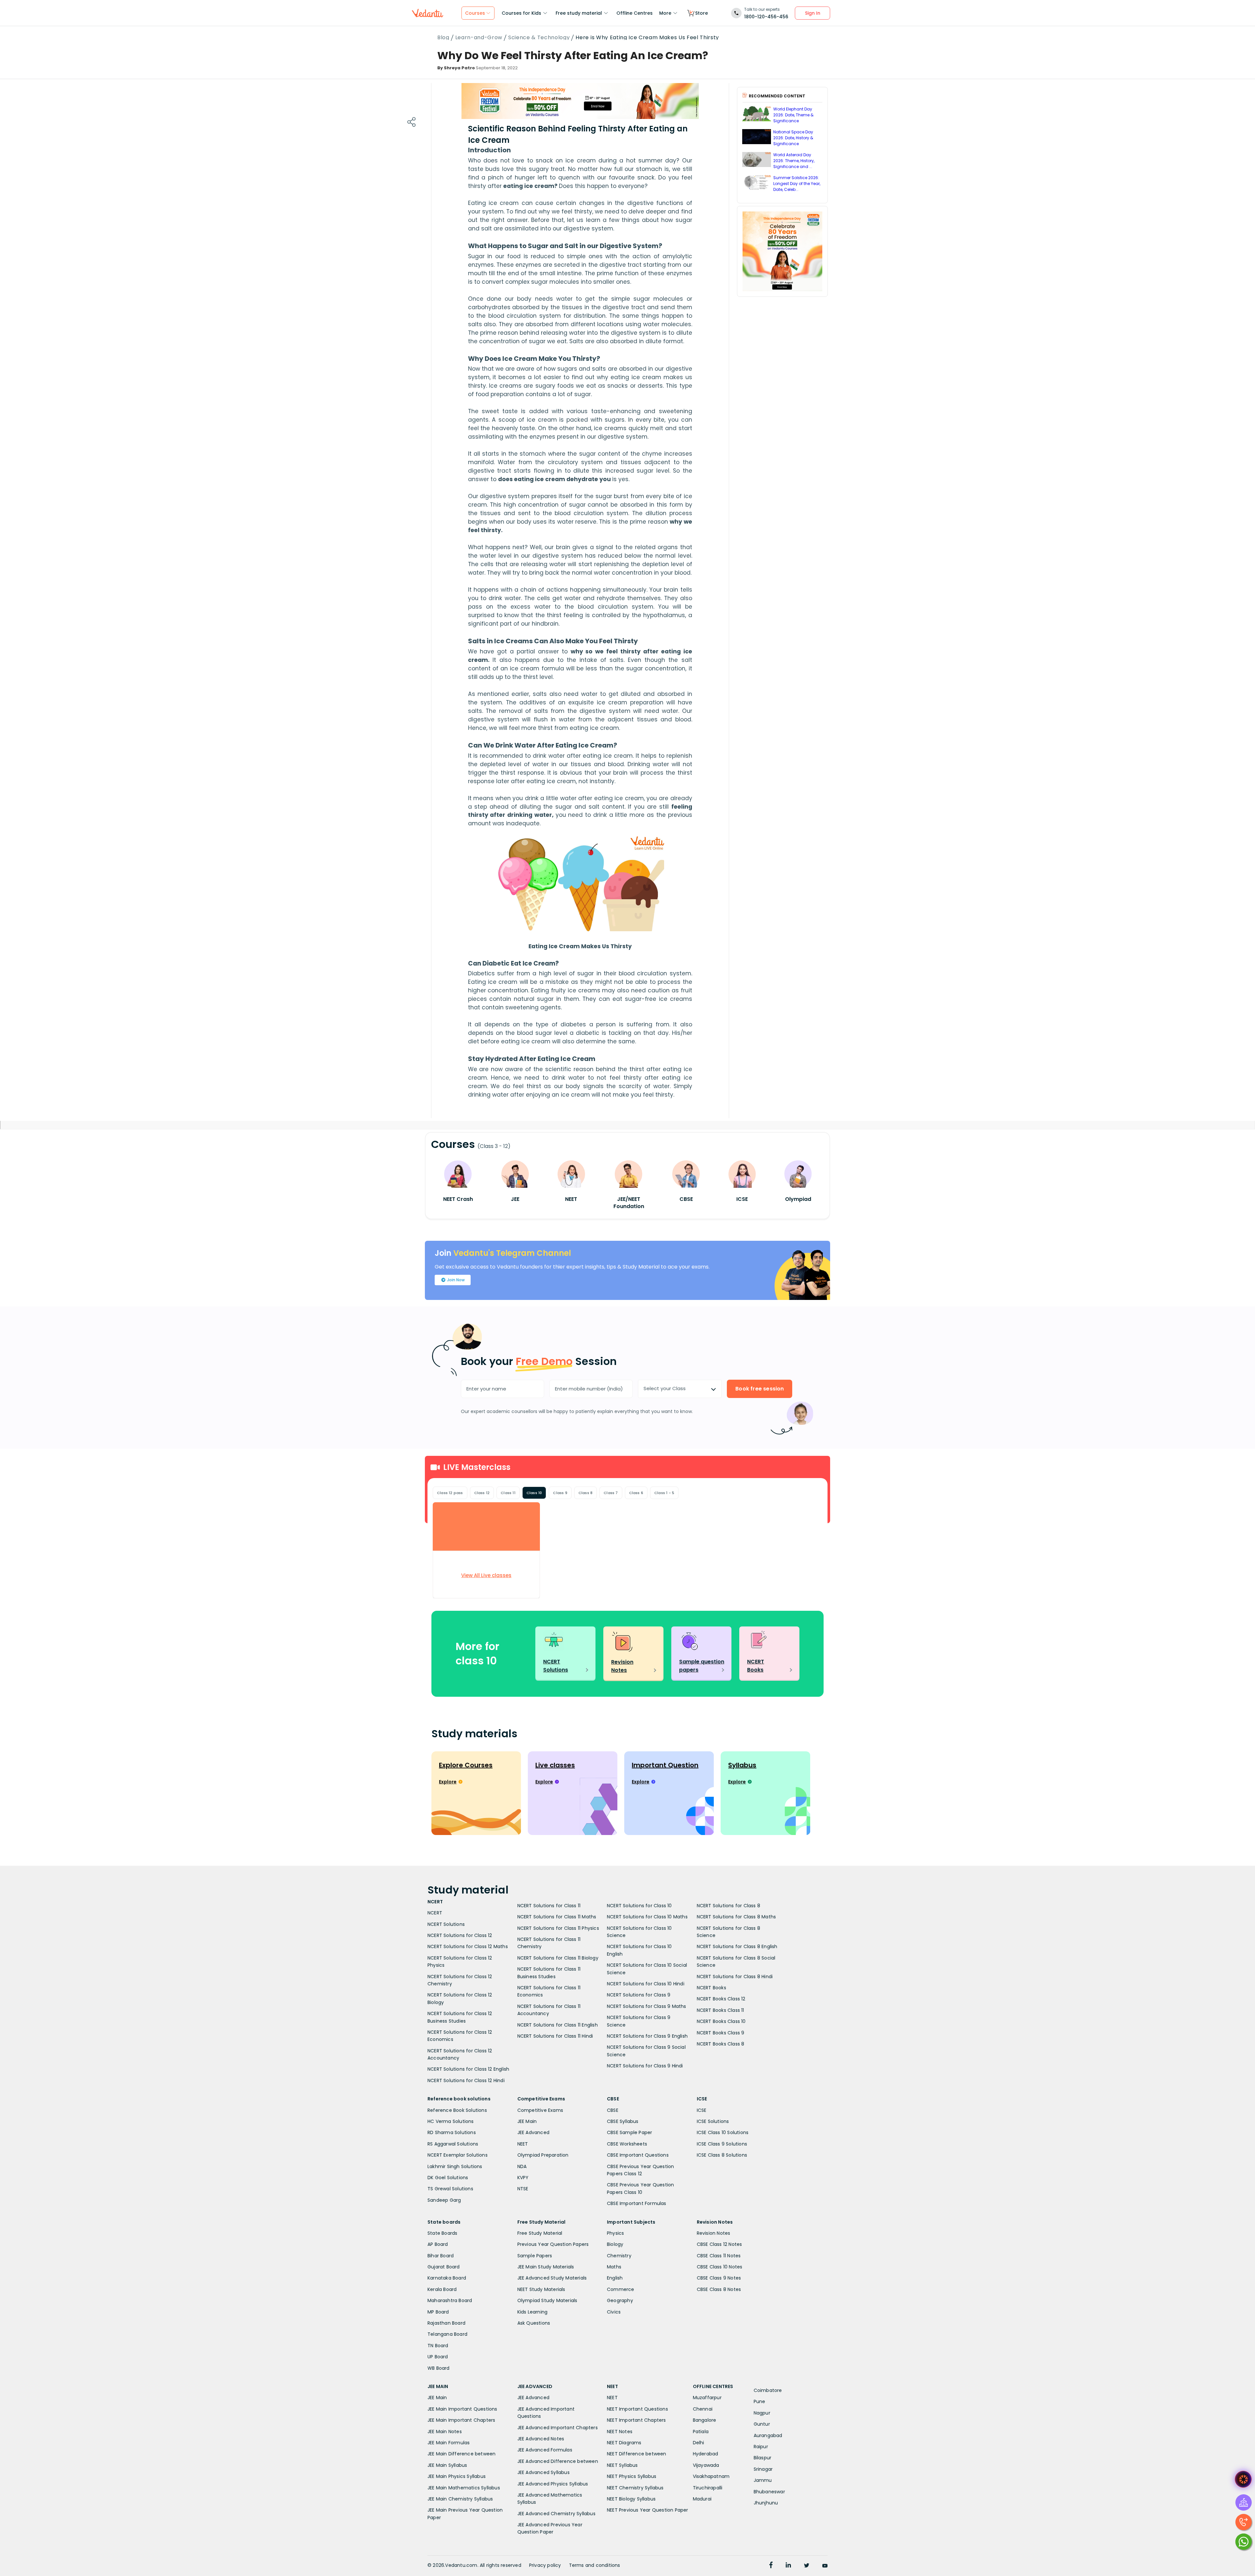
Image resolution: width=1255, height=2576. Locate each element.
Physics (615, 2233)
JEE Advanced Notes (541, 2439)
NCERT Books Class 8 (721, 2044)
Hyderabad (706, 2454)
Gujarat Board (444, 2267)
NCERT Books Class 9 (721, 2033)
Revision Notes (714, 2233)
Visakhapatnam (711, 2476)
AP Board (438, 2244)
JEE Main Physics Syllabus (457, 2476)
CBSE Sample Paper (629, 2132)
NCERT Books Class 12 (721, 1999)
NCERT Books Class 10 (721, 2021)
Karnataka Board (447, 2278)
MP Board (438, 2312)
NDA (522, 2166)
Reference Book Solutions (457, 2110)
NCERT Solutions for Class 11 (549, 1906)
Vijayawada (706, 2465)
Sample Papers (535, 2256)
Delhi (699, 2443)
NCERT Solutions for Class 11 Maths (557, 1917)
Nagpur (762, 2413)
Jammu (763, 2480)
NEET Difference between (637, 2454)
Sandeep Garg (444, 2200)
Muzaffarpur (707, 2398)
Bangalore (705, 2420)
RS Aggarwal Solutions (453, 2144)
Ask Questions (534, 2323)
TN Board (438, 2346)
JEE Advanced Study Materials (552, 2278)
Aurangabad (768, 2435)
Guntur (762, 2424)
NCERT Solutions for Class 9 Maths (647, 2006)
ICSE (702, 2110)
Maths (614, 2267)
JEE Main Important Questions (462, 2409)
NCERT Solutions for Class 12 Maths (468, 1946)
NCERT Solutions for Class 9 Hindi (645, 2066)
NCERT (435, 1913)
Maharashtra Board (450, 2300)
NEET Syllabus (622, 2465)
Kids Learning (533, 2312)
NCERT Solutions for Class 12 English (468, 2069)
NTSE (523, 2189)
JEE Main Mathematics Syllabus (464, 2488)
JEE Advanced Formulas (545, 2450)
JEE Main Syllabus (447, 2465)
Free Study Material (540, 2233)
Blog (443, 38)
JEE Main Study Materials (546, 2267)
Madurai (702, 2499)
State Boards (442, 2233)
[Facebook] (771, 2566)
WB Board (439, 2368)
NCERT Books (711, 1988)
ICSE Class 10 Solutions (723, 2132)
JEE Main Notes (445, 2432)
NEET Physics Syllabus (632, 2476)
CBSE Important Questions (638, 2155)
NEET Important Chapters (636, 2420)
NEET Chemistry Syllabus (635, 2488)
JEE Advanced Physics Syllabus (553, 2484)
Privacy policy (545, 2565)
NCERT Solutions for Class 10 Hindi (646, 1984)
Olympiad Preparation (543, 2155)
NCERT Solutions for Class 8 (728, 1906)
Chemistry (619, 2256)
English (615, 2278)
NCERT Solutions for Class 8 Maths (736, 1917)
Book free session (760, 1389)
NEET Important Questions (637, 2409)
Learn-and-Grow (479, 38)
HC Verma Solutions (451, 2121)
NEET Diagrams (624, 2443)
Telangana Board (447, 2334)
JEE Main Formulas (449, 2443)
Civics (614, 2312)
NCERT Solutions (446, 1924)
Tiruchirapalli (708, 2488)
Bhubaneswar (769, 2492)
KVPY (523, 2178)
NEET (523, 2144)
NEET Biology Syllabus (631, 2499)
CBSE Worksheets (627, 2144)
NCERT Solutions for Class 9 (639, 1995)
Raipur (761, 2447)
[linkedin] (788, 2566)
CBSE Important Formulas (637, 2203)
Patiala (701, 2432)
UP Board (438, 2357)
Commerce (621, 2289)
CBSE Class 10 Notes (720, 2267)
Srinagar (763, 2469)
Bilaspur (763, 2458)
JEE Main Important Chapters (461, 2420)
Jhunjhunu (766, 2503)
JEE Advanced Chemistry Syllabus (556, 2514)
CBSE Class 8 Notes (719, 2289)
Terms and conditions (595, 2565)
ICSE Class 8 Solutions (722, 2155)
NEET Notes (620, 2432)
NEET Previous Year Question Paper (648, 2510)
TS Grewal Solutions (450, 2189)
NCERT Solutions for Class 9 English (647, 2036)
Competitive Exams (540, 2110)
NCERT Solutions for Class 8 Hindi (735, 1977)
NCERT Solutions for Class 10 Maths (647, 1917)
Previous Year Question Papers (553, 2244)
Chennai (703, 2409)
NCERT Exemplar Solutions (458, 2155)
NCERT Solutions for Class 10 (639, 1906)
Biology (615, 2244)
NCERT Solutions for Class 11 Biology (558, 1958)
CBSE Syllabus (623, 2121)
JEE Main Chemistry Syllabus (460, 2499)
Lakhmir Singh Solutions (455, 2166)
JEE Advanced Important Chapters (558, 2428)
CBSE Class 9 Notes (719, 2278)
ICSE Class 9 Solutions (722, 2144)
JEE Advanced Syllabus (544, 2472)
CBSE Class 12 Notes (720, 2244)
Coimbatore (768, 2390)
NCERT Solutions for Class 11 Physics (558, 1928)
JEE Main (527, 2121)
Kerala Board (442, 2289)
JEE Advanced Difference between (558, 2461)
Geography (620, 2300)
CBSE (613, 2110)
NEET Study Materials (541, 2289)
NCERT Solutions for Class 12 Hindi (466, 2080)
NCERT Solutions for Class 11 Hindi (555, 2036)
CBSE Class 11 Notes (719, 2256)
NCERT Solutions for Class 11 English (558, 2025)
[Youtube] (825, 2566)
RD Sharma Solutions (452, 2132)
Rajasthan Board (446, 2323)
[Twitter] (807, 2566)
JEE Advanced (533, 2132)
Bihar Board (441, 2256)
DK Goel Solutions (448, 2178)
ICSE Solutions (713, 2121)
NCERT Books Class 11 (720, 2010)
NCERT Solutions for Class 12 (460, 1935)
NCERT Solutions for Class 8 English (737, 1946)
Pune (760, 2401)
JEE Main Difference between (461, 2454)
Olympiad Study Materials (547, 2300)
